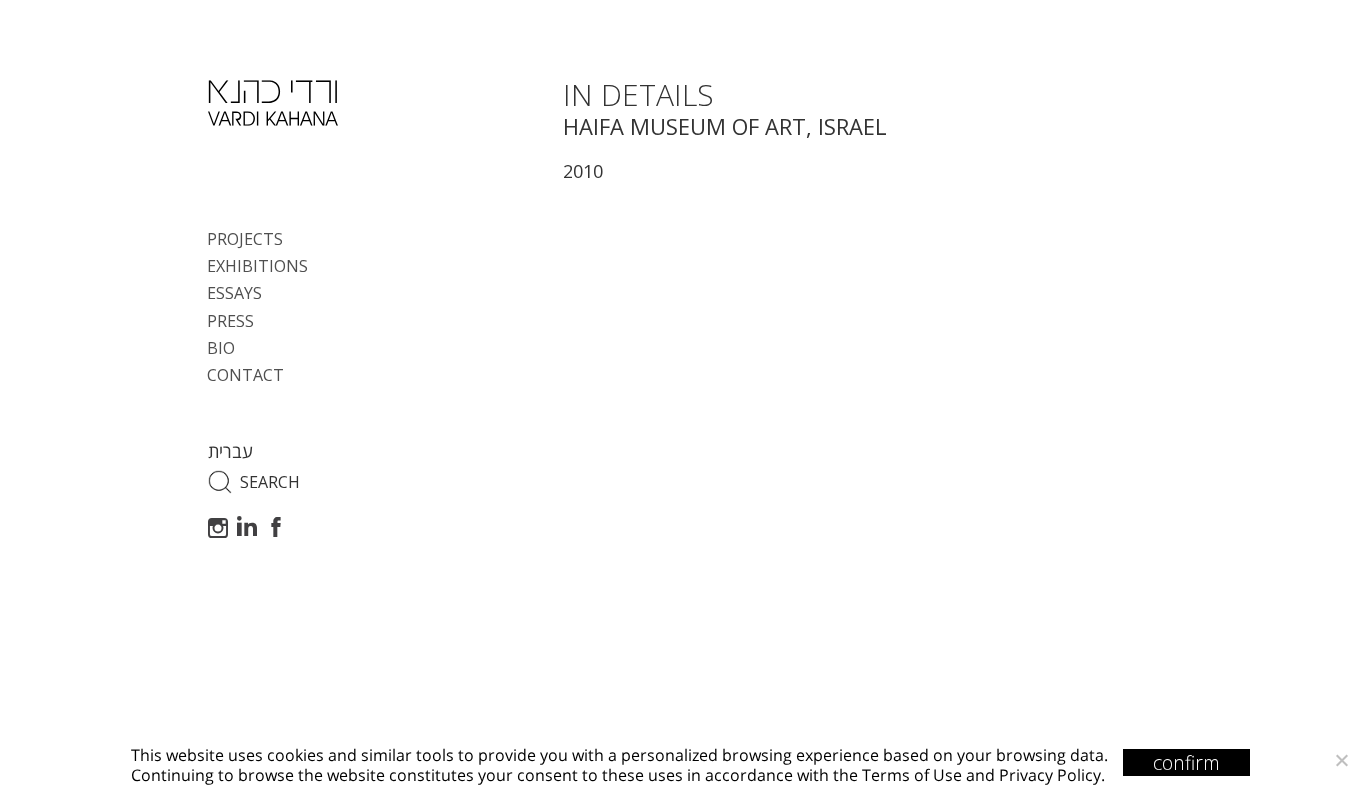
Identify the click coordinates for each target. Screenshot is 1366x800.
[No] (1341, 760)
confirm (1186, 762)
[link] (273, 103)
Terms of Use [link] (912, 775)
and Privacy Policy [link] (1033, 775)
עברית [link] (230, 451)
